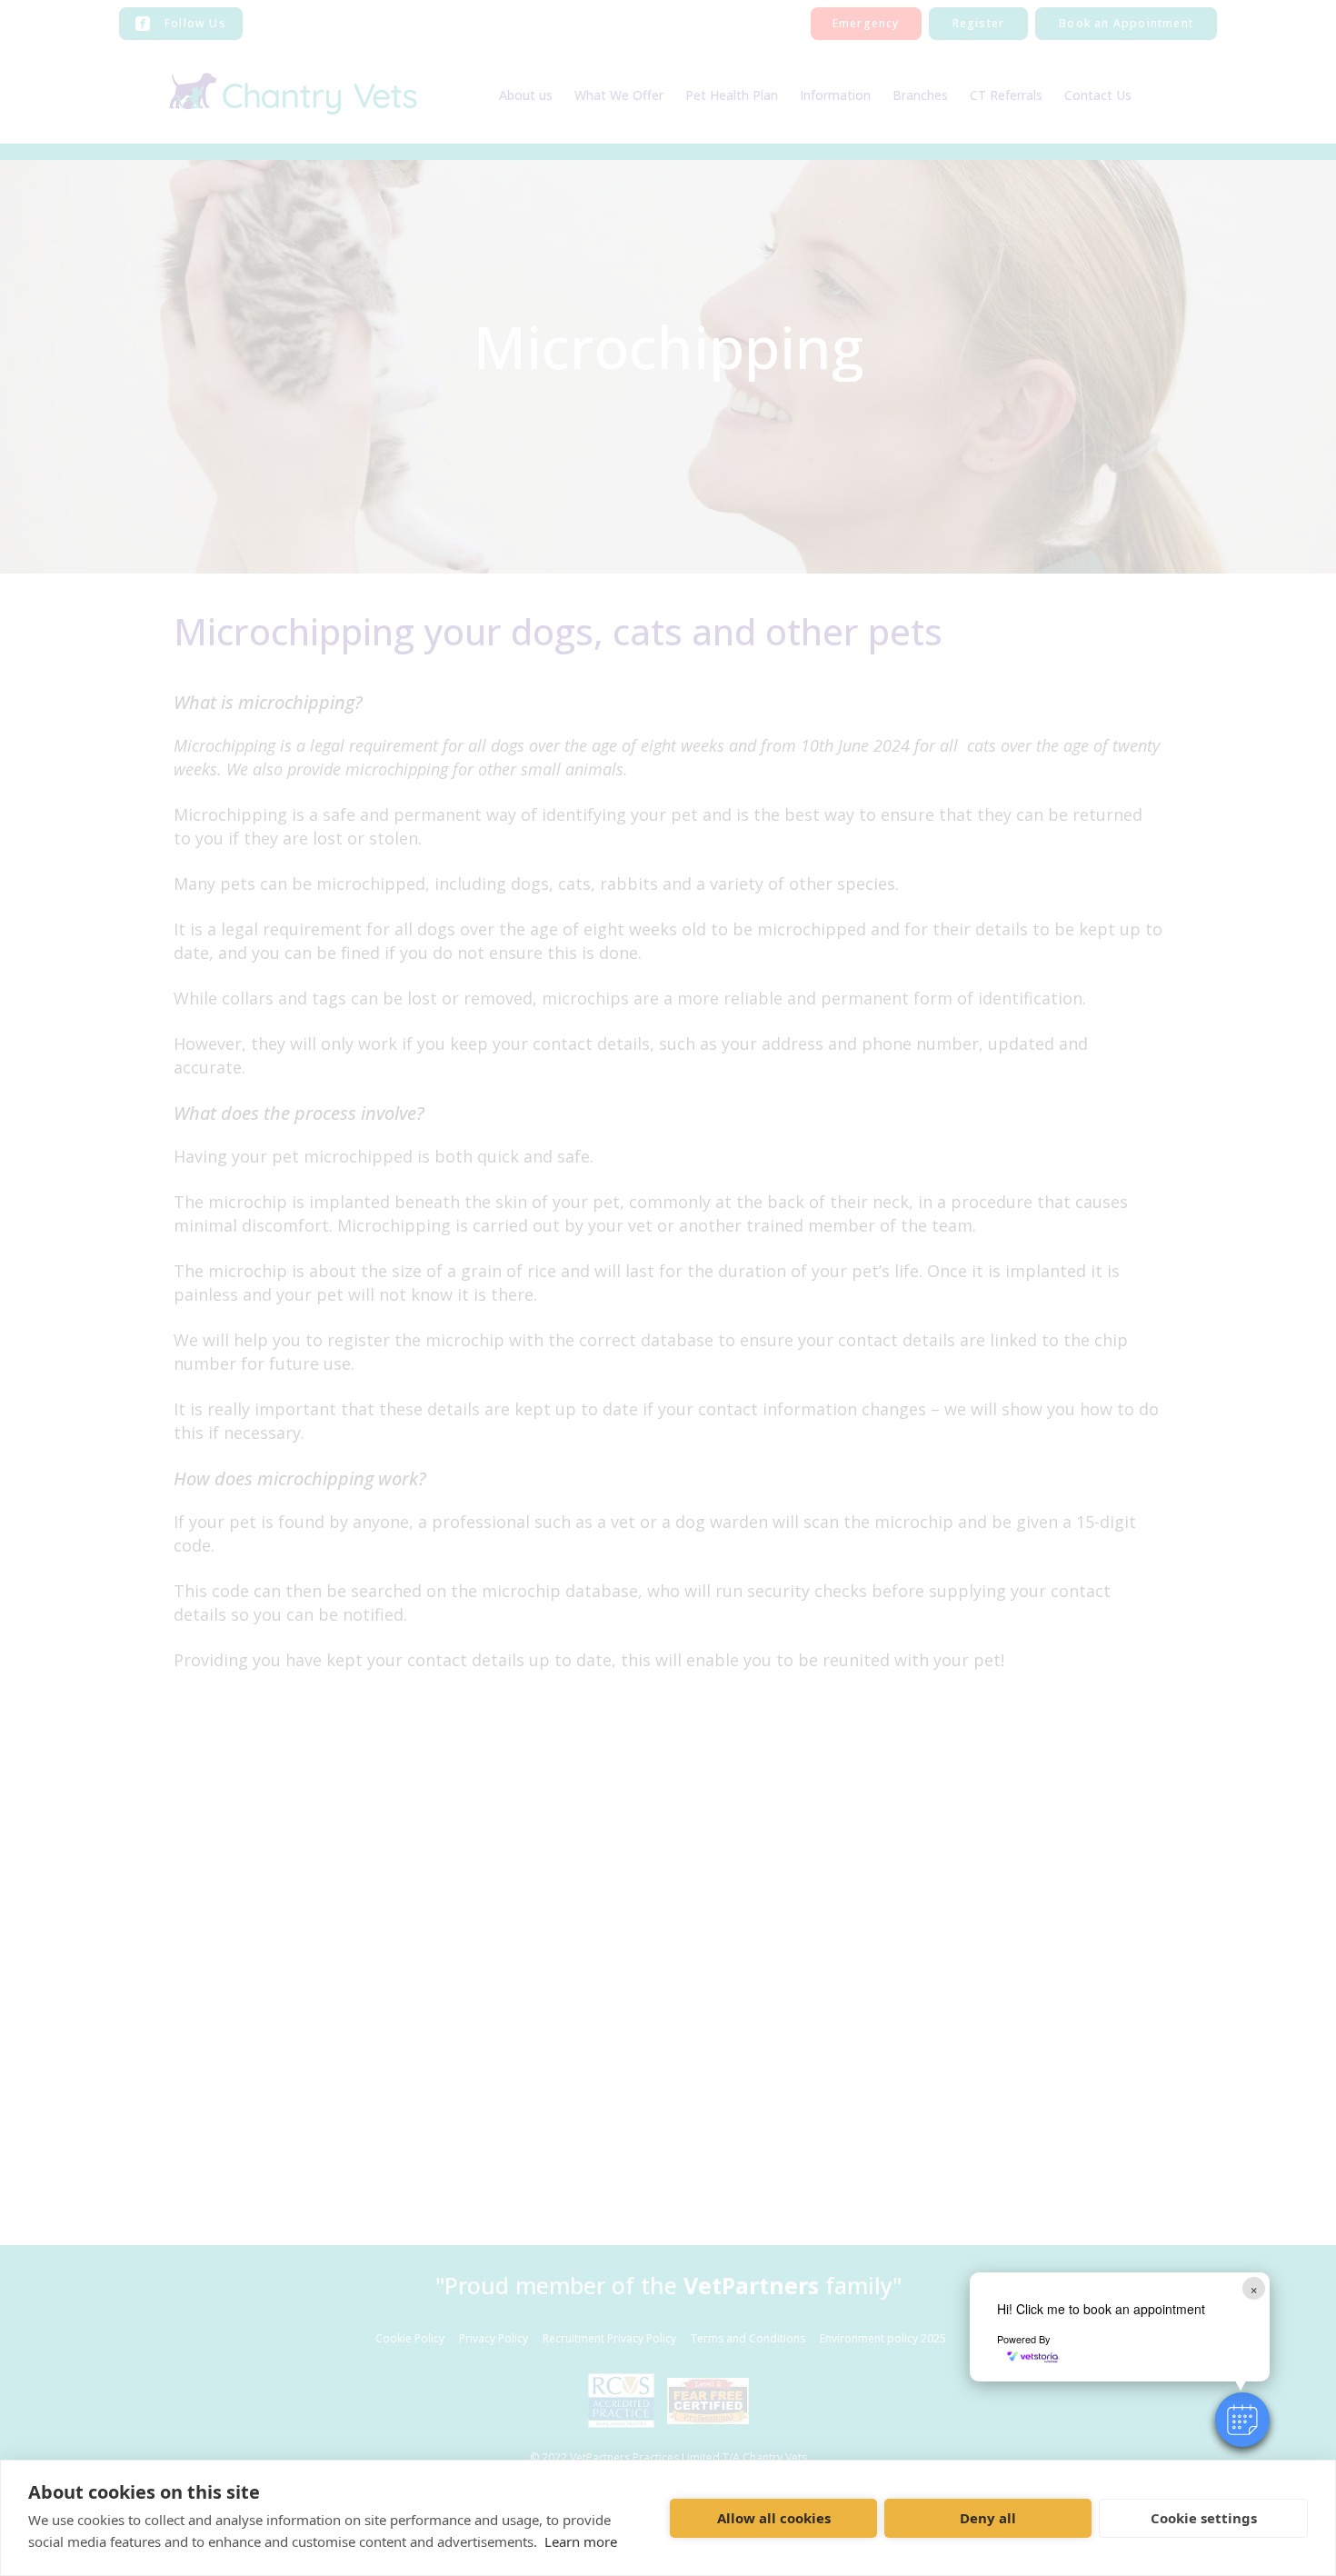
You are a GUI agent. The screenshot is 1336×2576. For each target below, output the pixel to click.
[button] (1242, 2420)
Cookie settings (1204, 2518)
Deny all (988, 2518)
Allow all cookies (774, 2518)
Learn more (581, 2541)
